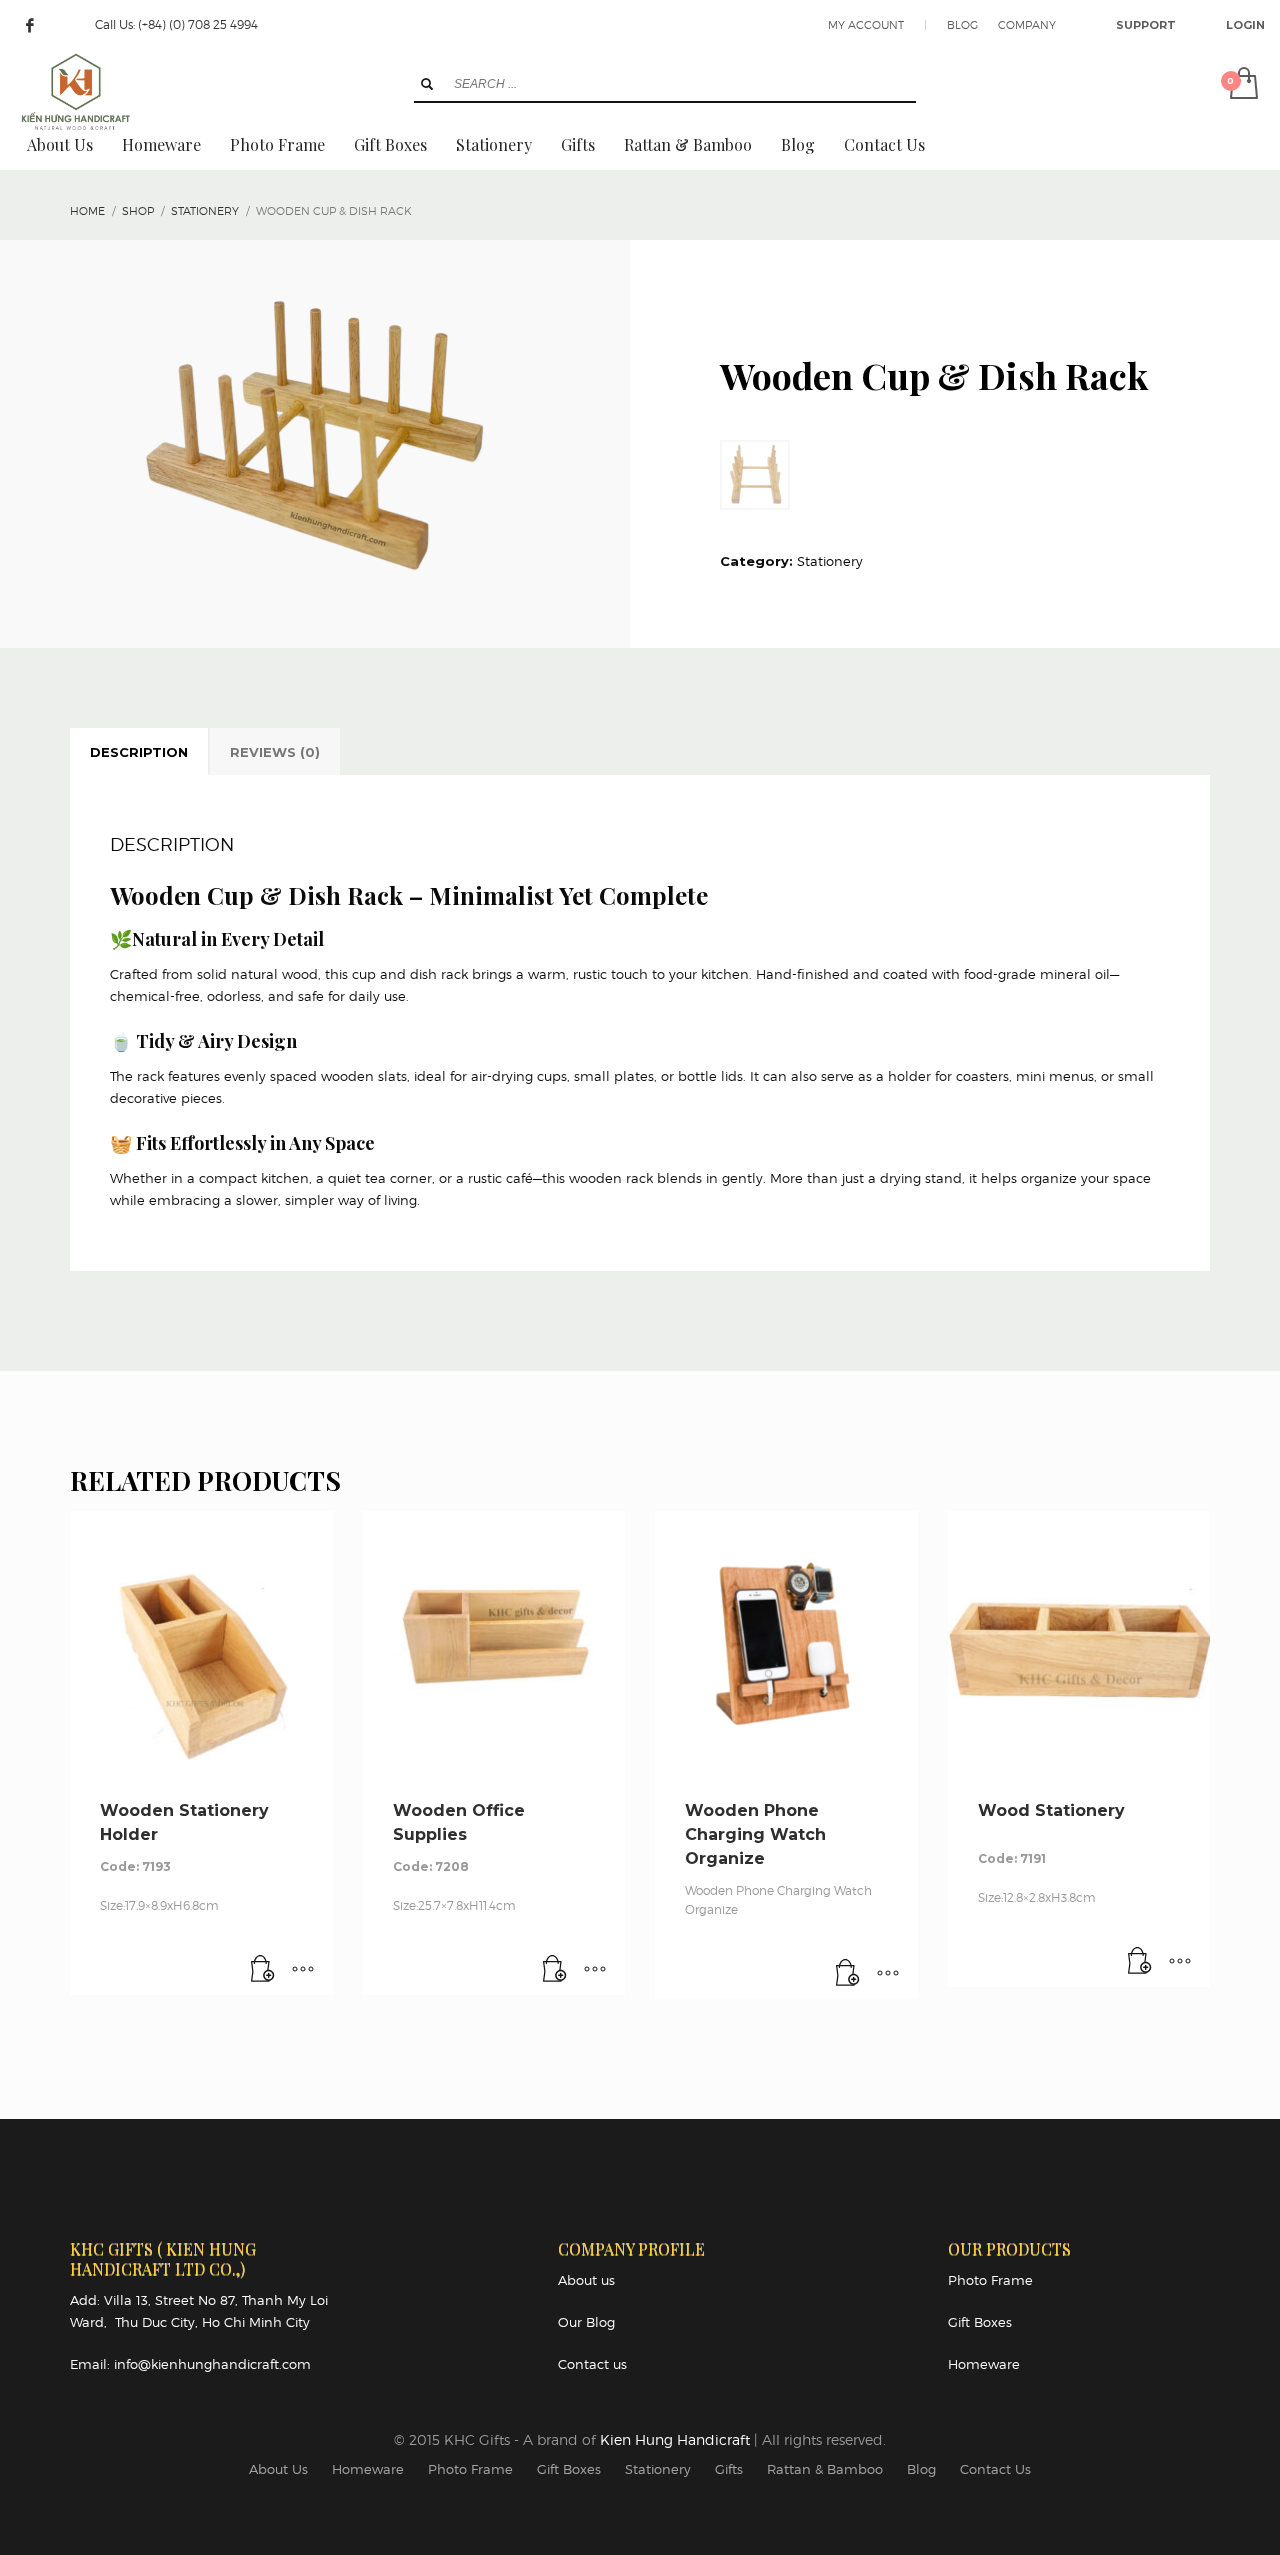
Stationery (830, 561)
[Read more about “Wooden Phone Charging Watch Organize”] (848, 1974)
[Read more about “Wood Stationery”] (1140, 1962)
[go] (427, 84)
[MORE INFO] (303, 1970)
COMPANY (1027, 25)
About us (586, 2280)
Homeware (984, 2364)
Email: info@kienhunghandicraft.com (190, 2364)
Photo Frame (990, 2280)
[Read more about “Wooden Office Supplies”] (555, 1970)
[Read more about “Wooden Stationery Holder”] (263, 1970)
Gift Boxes (980, 2322)
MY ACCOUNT (866, 25)
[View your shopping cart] (1242, 85)
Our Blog (586, 2322)
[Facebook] (30, 25)
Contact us (592, 2364)
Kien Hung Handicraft (677, 2439)
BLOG (962, 25)
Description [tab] (139, 752)
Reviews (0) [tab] (275, 752)
